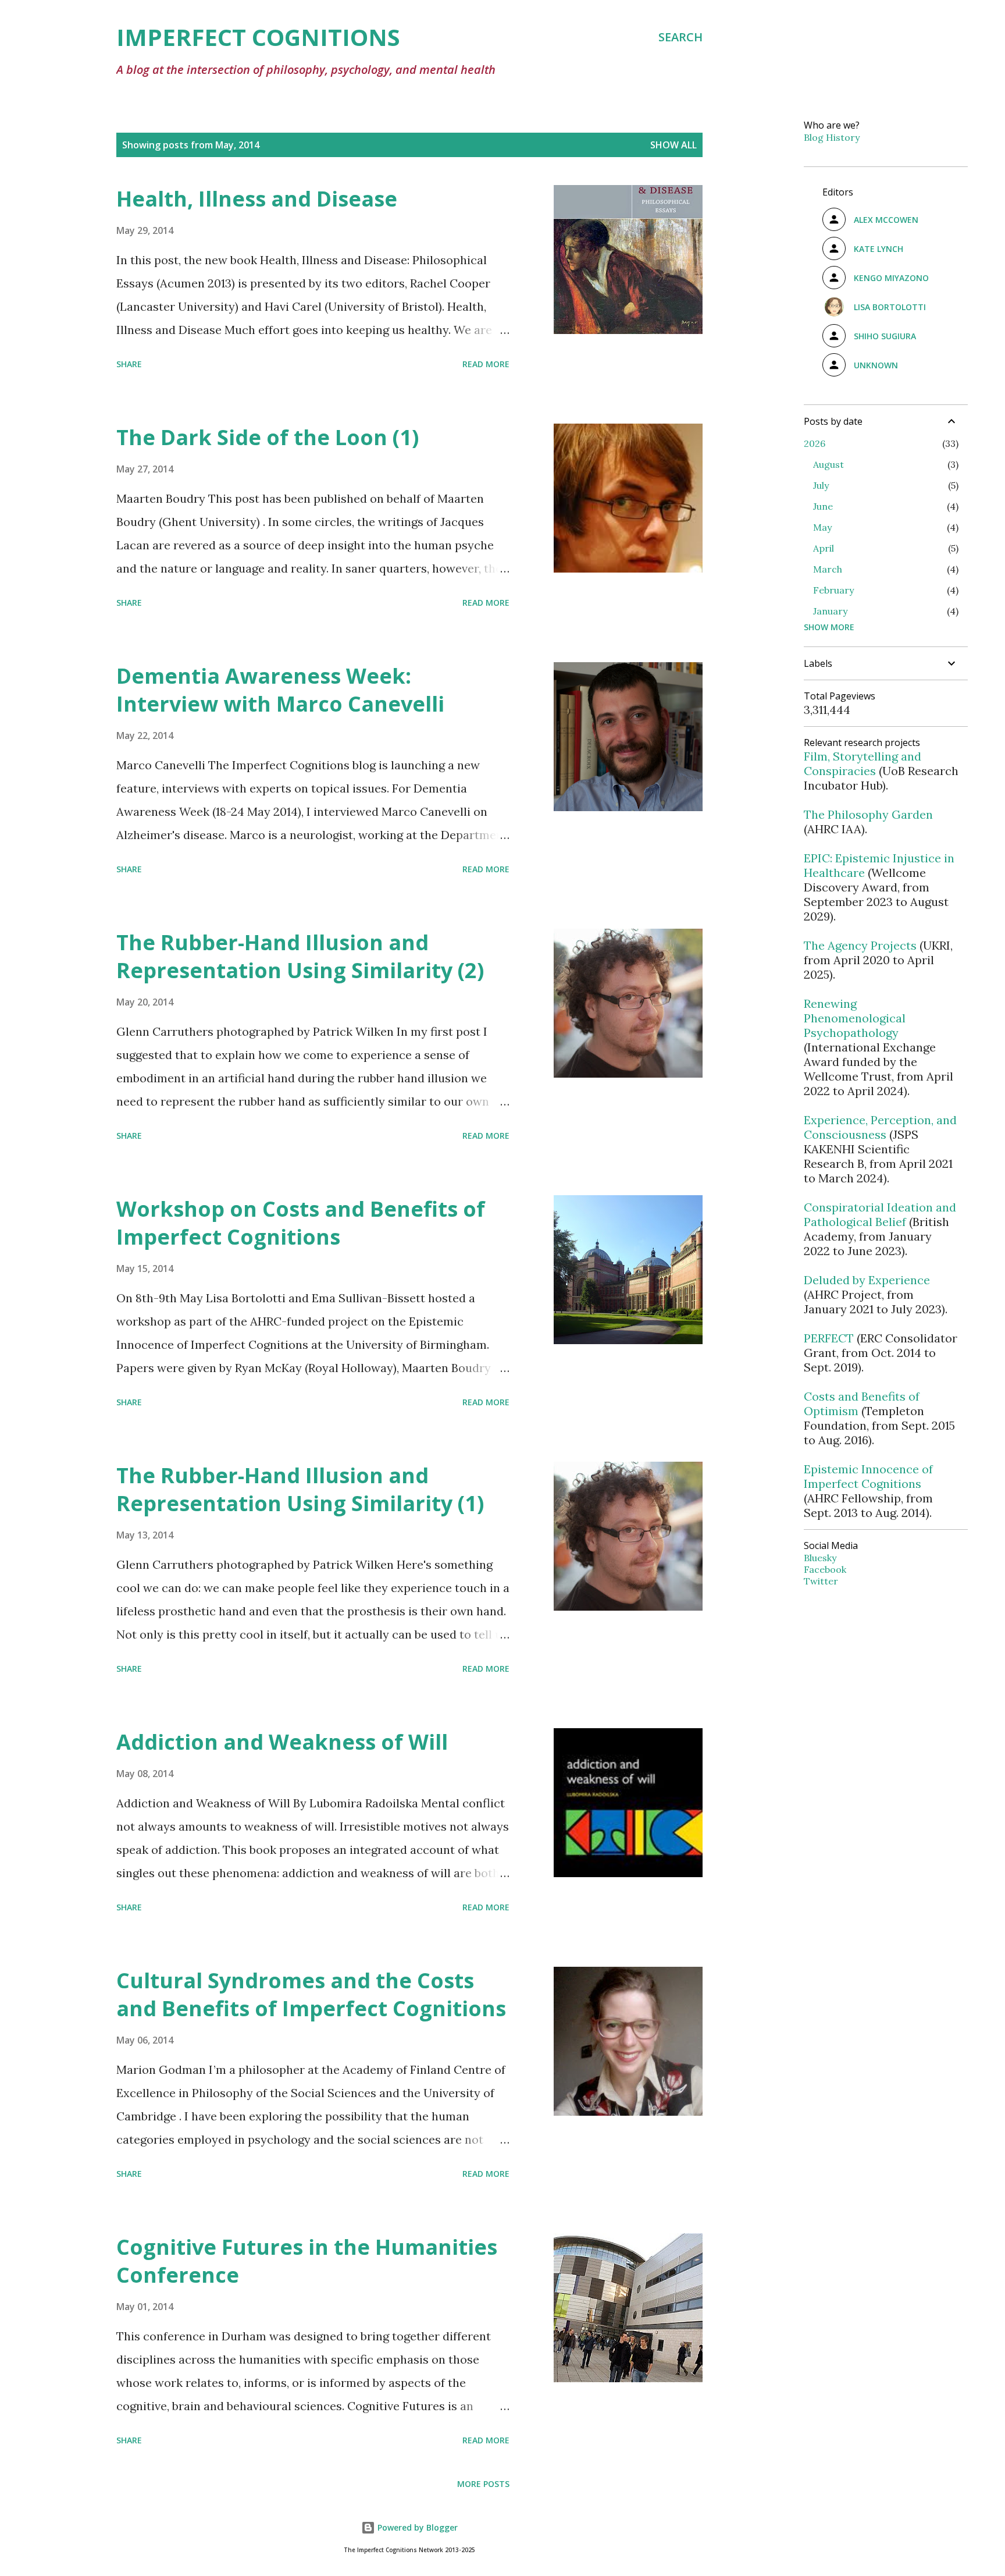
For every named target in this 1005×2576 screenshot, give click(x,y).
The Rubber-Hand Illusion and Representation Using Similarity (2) (300, 956)
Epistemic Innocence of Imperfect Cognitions (868, 1476)
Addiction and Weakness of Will (282, 1742)
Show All (673, 145)
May (822, 527)
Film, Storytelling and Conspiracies (863, 763)
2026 (815, 443)
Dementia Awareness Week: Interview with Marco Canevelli (280, 690)
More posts (483, 2484)
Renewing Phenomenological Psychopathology (855, 1018)
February (833, 590)
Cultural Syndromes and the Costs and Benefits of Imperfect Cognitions (311, 1994)
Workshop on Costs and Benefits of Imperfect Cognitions (301, 1223)
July (821, 485)
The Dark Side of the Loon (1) (268, 437)
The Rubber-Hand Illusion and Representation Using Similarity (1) (300, 1489)
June (823, 506)
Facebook (825, 1569)
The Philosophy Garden (868, 814)
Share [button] (129, 364)
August (828, 464)
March (828, 569)
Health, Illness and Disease (257, 199)
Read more (486, 364)
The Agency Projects (860, 945)
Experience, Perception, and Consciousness (880, 1127)
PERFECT (829, 1338)
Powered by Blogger (416, 2527)
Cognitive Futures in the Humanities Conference (307, 2261)
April (824, 548)
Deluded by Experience (867, 1280)
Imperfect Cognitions (258, 37)
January (830, 611)
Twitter (821, 1581)
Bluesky (820, 1558)
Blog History (832, 137)
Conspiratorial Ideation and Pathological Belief (880, 1214)
